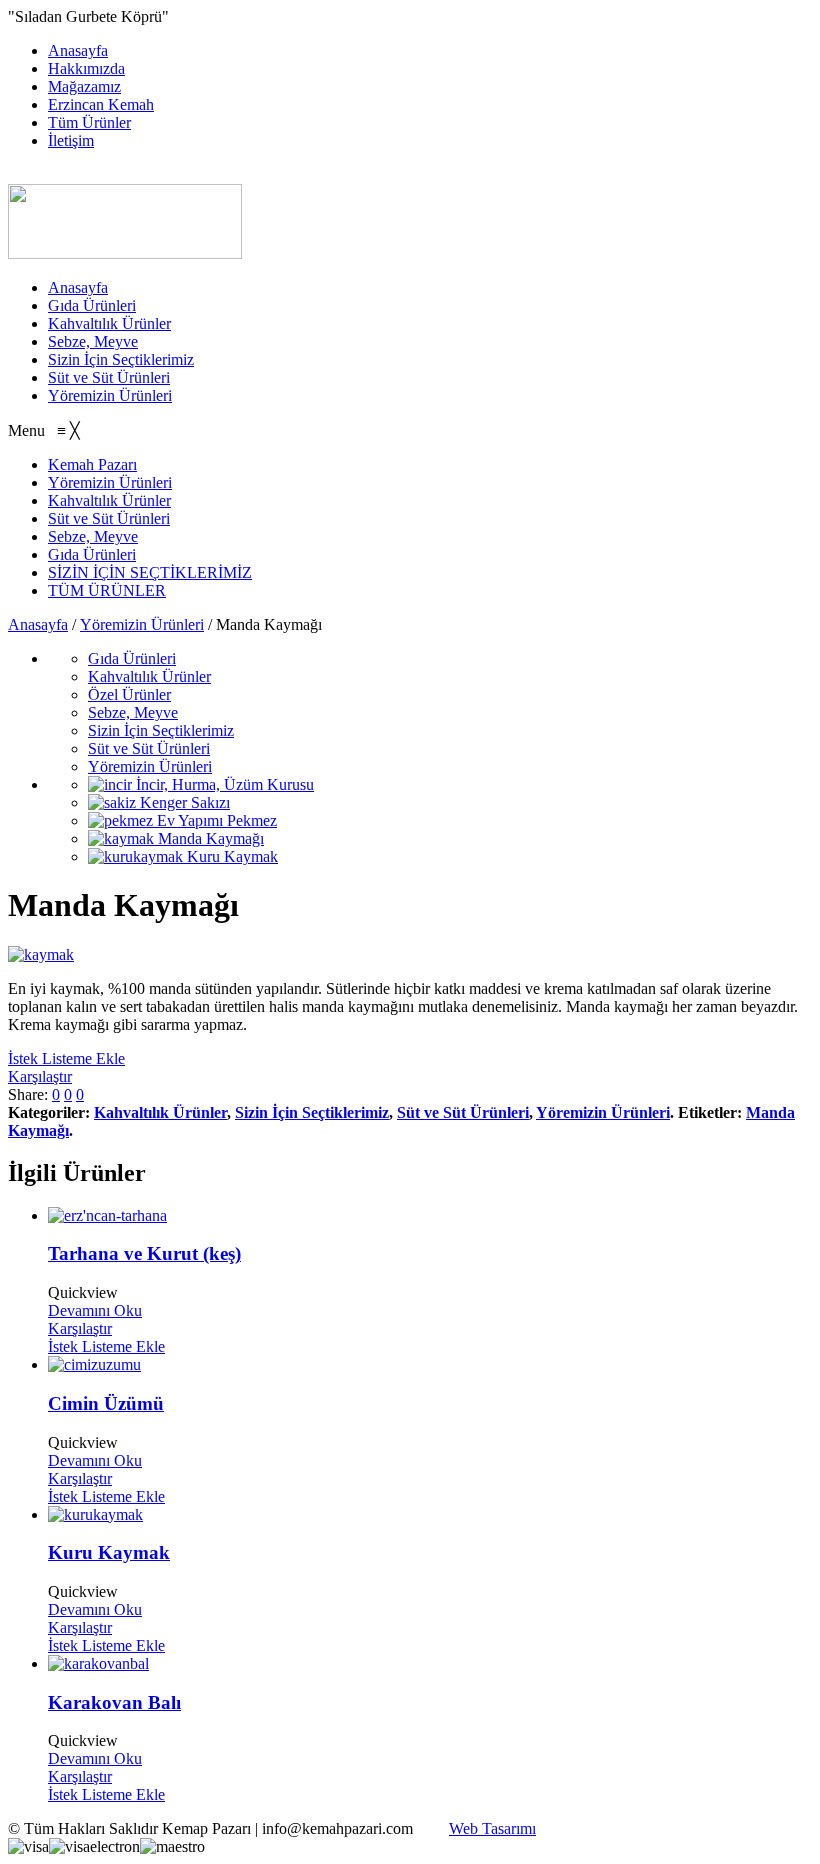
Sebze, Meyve (93, 341)
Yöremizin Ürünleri (110, 395)
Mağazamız (84, 86)
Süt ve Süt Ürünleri (109, 377)
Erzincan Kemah (101, 104)
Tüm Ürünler (89, 122)
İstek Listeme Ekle (66, 1058)
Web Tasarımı (492, 1828)
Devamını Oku (95, 1310)
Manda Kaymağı (209, 838)
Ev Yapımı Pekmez (215, 820)
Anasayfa (78, 50)
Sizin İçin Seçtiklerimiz (121, 359)
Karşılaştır (40, 1076)
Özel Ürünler (129, 694)
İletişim (71, 140)
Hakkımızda (86, 68)
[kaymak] (41, 954)
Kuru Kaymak (230, 856)
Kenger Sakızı (183, 802)
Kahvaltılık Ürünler (109, 323)
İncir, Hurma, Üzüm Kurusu (223, 784)
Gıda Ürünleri (92, 305)
